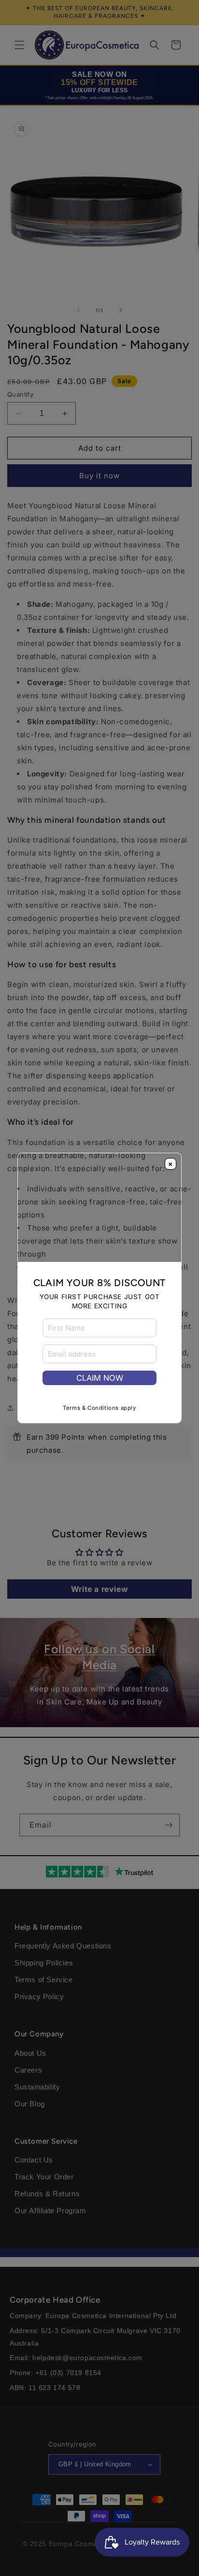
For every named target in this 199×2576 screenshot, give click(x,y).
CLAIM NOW (100, 1378)
